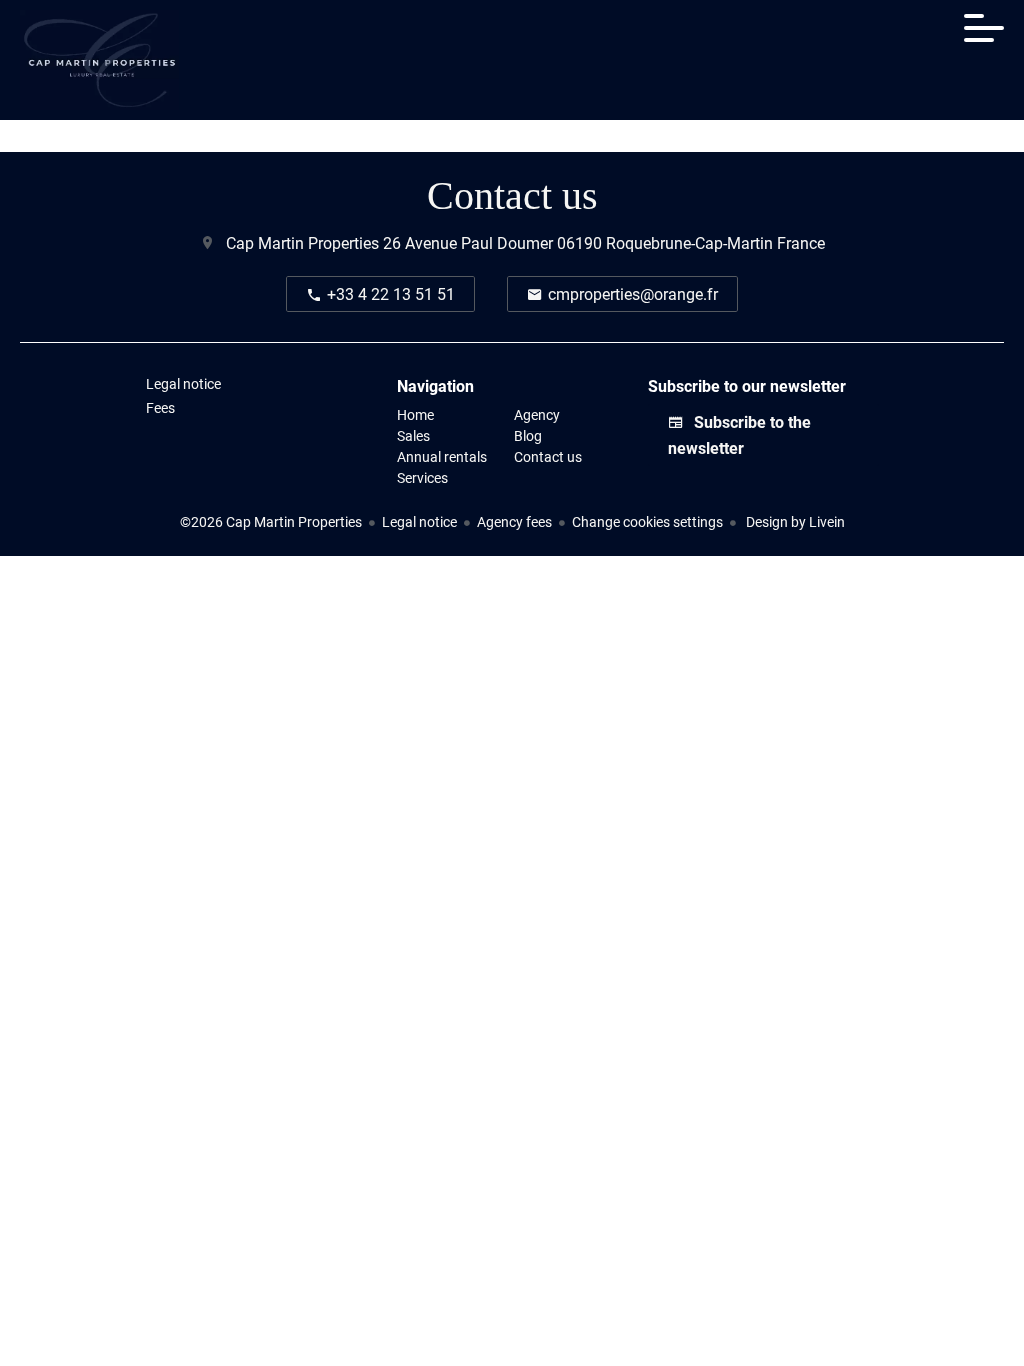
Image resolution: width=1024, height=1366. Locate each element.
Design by (794, 521)
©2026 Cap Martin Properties (271, 521)
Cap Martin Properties (302, 242)
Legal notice (419, 521)
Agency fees (514, 521)
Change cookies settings (647, 521)
